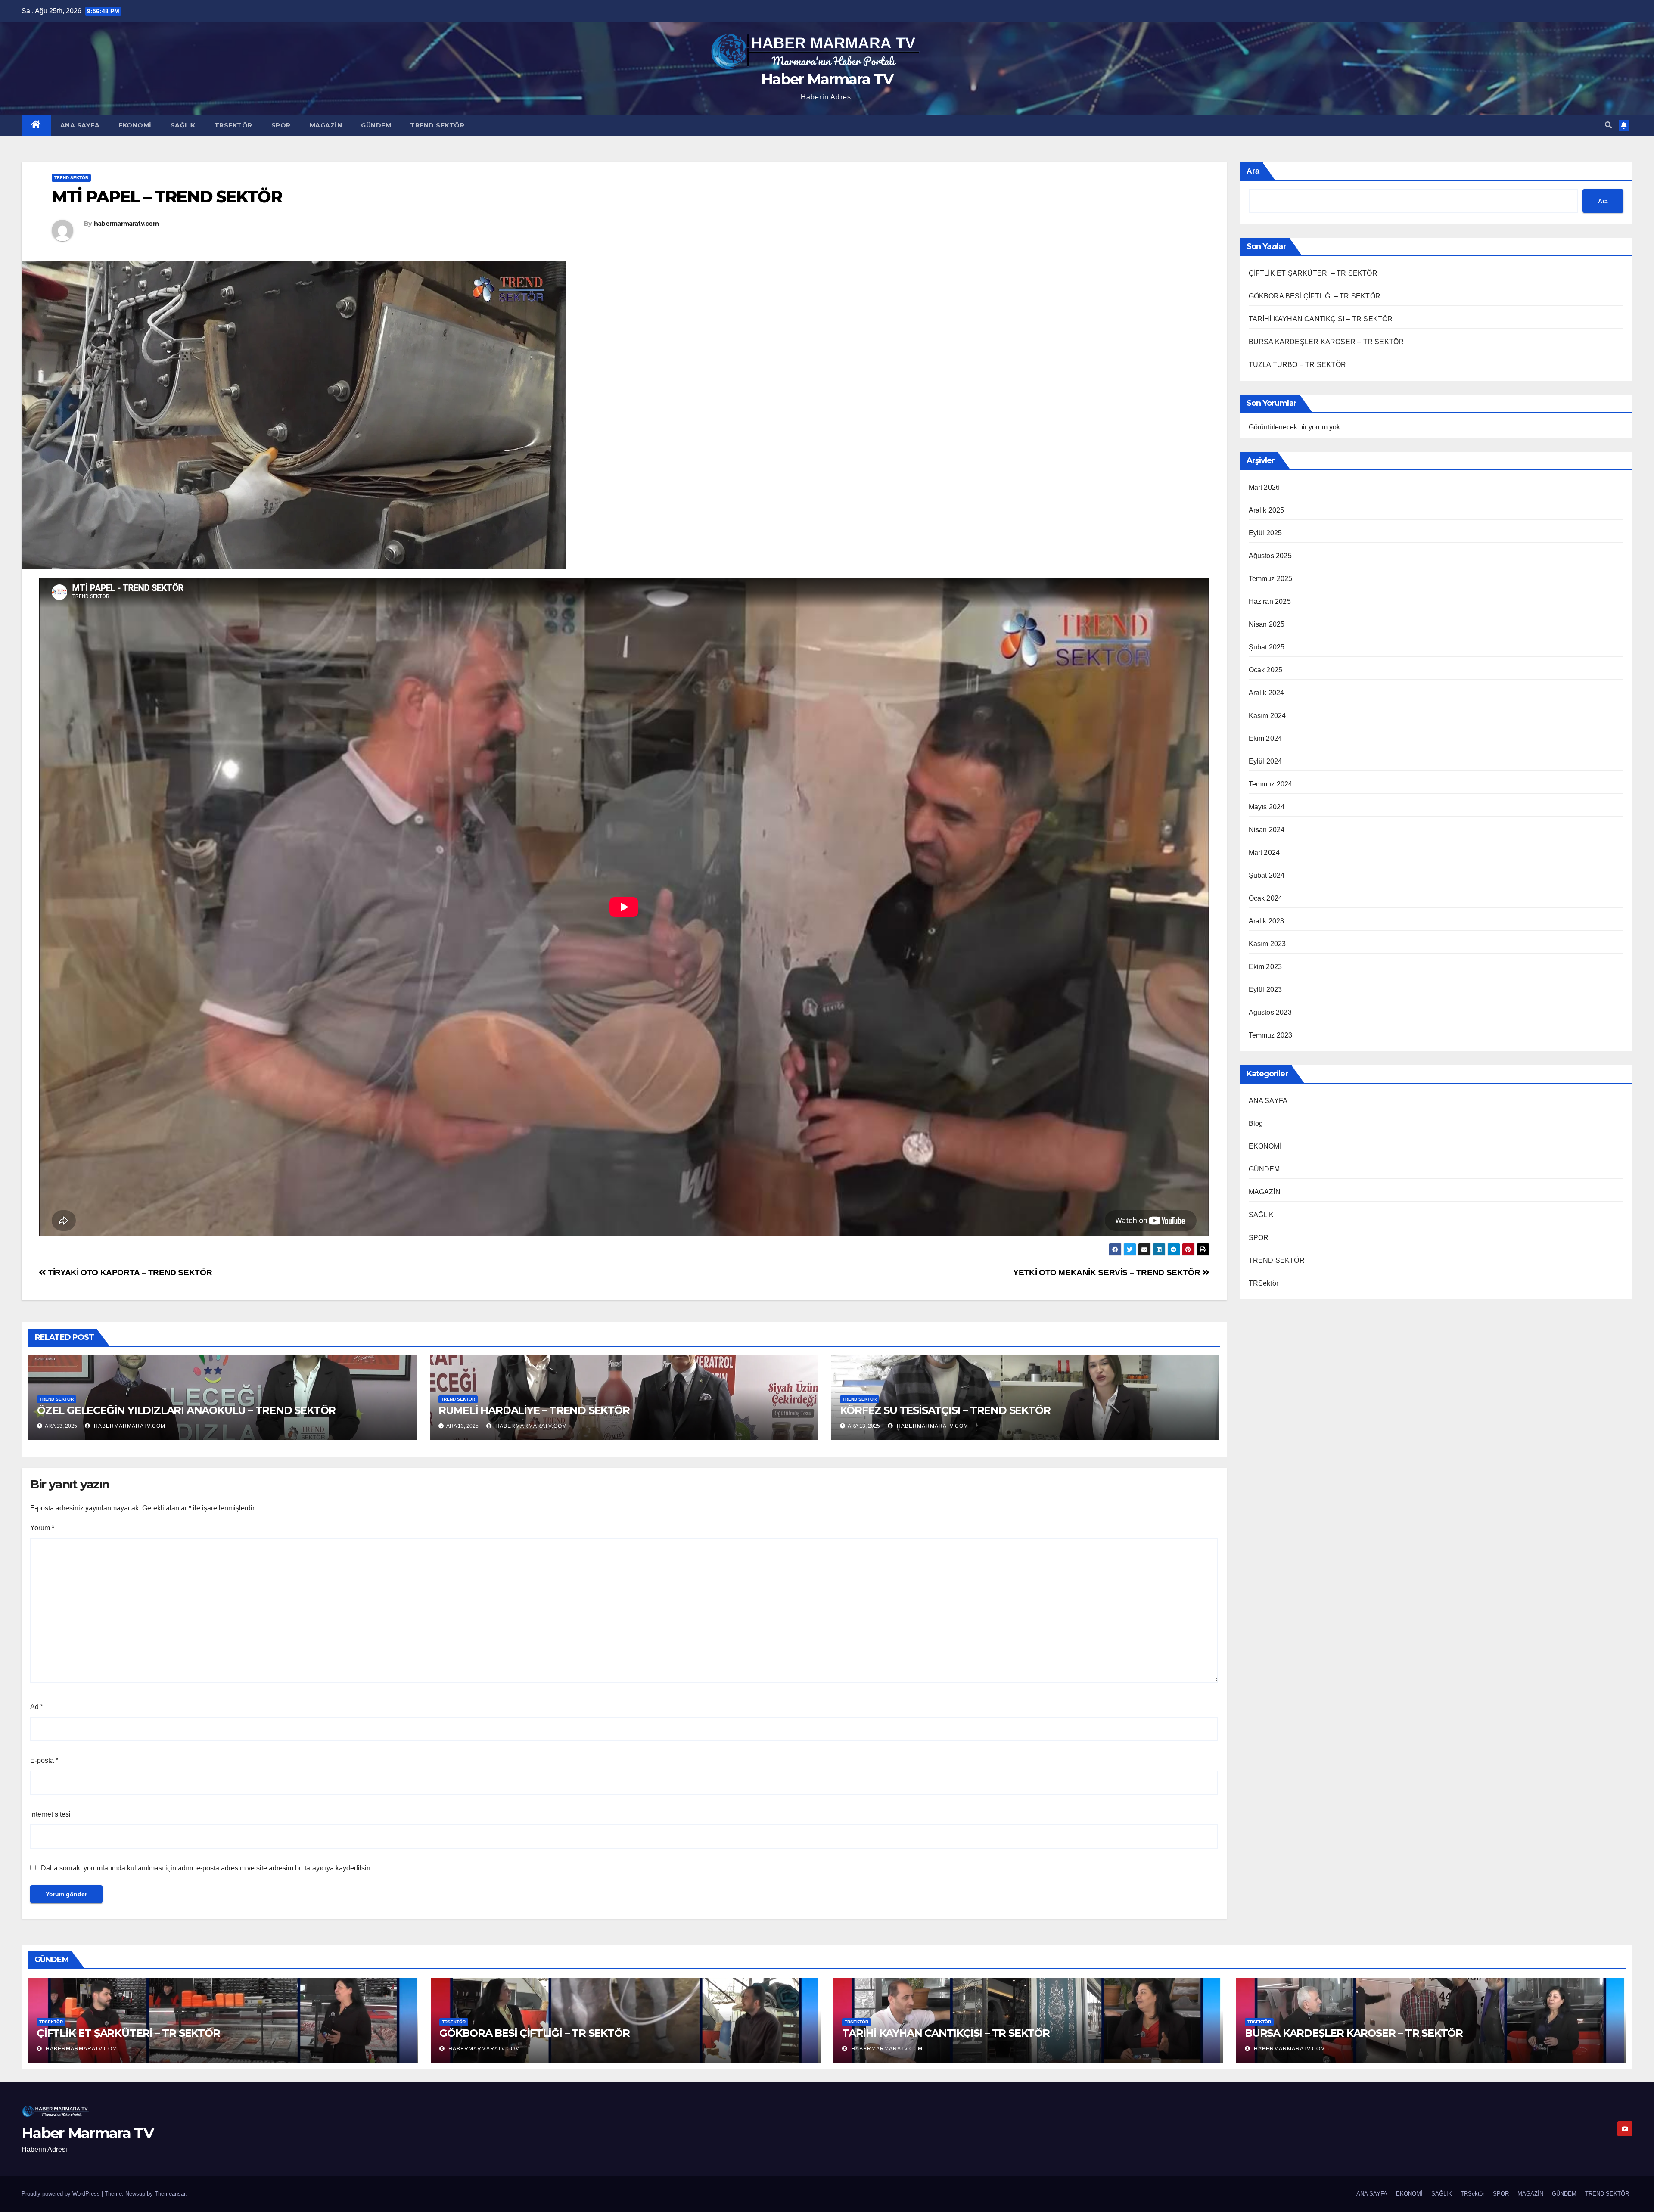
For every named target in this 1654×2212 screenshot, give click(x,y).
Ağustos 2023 (1270, 1012)
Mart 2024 (1264, 853)
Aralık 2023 (1267, 921)
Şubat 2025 (1267, 647)
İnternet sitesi (50, 1814)
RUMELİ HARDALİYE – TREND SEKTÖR (534, 1410)
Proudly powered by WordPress (62, 2194)
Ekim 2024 (1265, 738)
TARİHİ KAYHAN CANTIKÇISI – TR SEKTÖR (1321, 319)
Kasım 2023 (1267, 944)
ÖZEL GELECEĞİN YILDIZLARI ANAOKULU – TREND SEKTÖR (186, 1410)
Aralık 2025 (1267, 510)
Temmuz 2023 (1271, 1035)
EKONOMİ (135, 125)
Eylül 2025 (1265, 533)
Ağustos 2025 (1270, 556)
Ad (37, 1707)
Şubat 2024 (1267, 875)
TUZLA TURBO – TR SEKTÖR (1298, 365)
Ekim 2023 (1265, 967)
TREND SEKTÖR (437, 125)
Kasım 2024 (1267, 716)
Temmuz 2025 (1271, 579)
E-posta (44, 1760)
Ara (1253, 171)
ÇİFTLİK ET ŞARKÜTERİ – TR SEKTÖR (1313, 273)
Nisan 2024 (1267, 830)
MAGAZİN (326, 125)
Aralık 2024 (1267, 693)
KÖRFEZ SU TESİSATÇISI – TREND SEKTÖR (945, 1410)
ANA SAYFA (80, 125)
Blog (1256, 1123)
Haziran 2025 (1270, 601)
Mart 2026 (1264, 487)
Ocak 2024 (1266, 898)
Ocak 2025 (1266, 670)
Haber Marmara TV (827, 79)
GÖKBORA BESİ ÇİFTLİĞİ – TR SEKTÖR (1315, 296)
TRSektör (233, 125)
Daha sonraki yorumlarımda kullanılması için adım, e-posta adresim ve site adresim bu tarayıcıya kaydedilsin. (207, 1868)
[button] (1608, 125)
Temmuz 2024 (1271, 784)
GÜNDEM (376, 125)
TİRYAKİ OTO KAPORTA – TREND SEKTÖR (129, 1272)
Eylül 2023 (1265, 989)
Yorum (42, 1528)
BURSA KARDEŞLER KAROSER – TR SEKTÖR (1326, 342)
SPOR (281, 125)
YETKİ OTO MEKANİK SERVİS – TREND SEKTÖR (1108, 1272)
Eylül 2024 (1265, 761)
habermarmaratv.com (126, 224)
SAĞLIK (183, 125)
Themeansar (170, 2194)
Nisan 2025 (1267, 624)
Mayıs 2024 (1267, 807)
